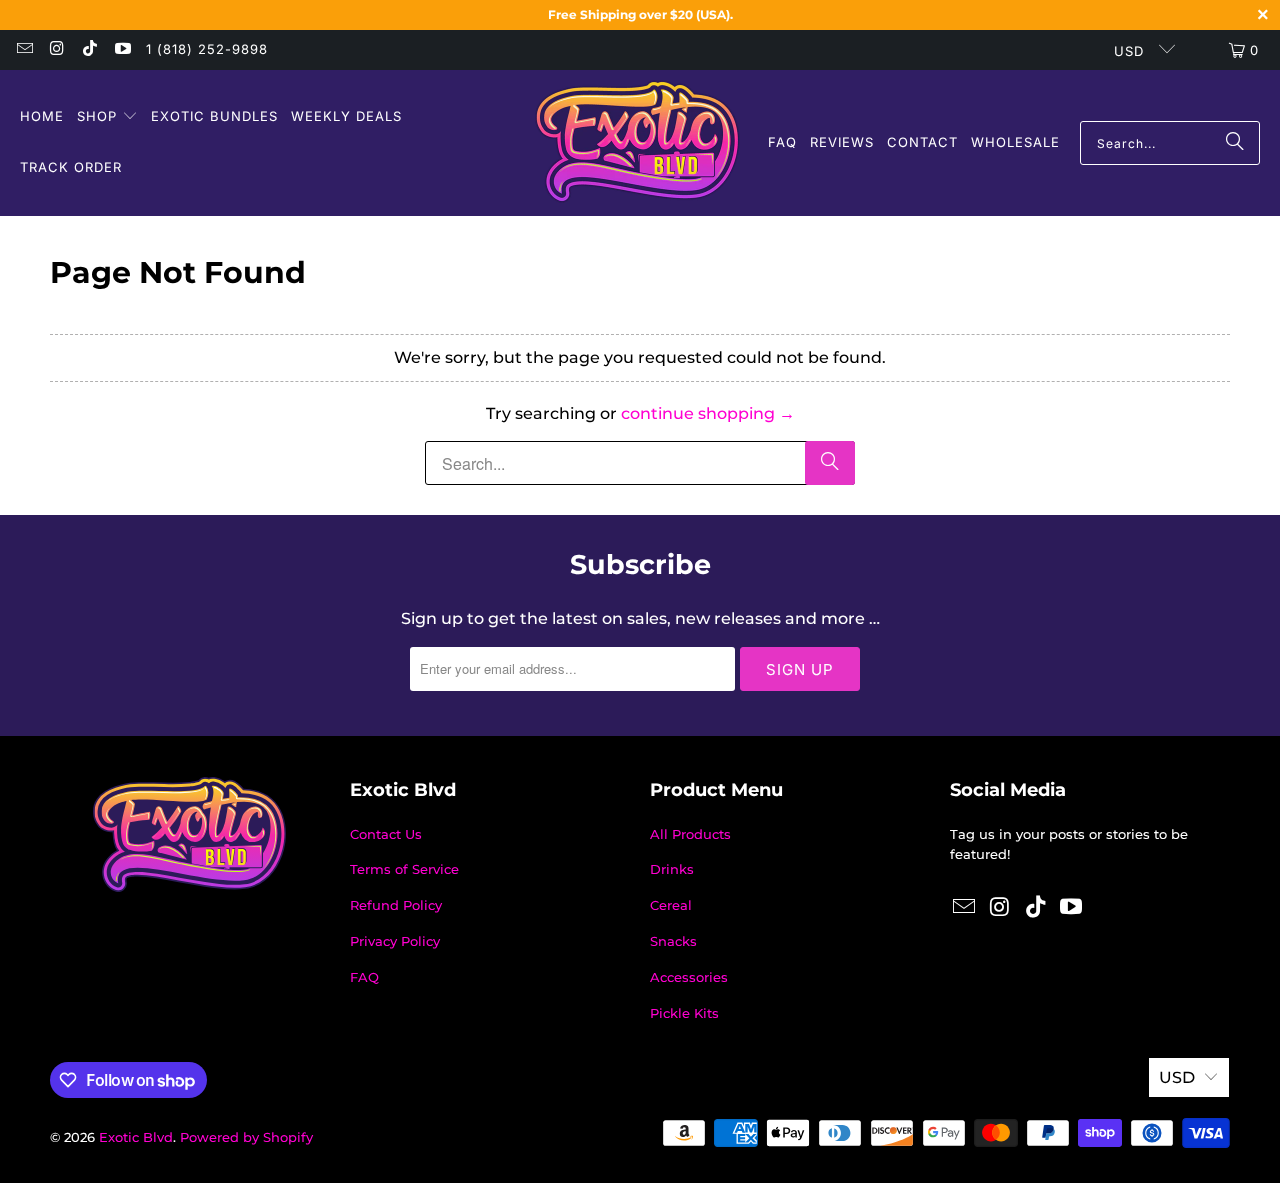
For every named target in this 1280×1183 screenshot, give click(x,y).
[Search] (1235, 143)
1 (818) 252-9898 (207, 49)
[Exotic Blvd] (637, 143)
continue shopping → (708, 413)
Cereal (671, 905)
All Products (690, 834)
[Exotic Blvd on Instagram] (56, 50)
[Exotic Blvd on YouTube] (121, 50)
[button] (107, 117)
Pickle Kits (684, 1013)
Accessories (689, 977)
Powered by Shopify (246, 1137)
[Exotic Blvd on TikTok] (89, 50)
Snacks (673, 941)
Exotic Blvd (136, 1137)
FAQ (364, 977)
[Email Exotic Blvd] (24, 50)
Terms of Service (404, 869)
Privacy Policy (395, 941)
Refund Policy (396, 905)
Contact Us (386, 834)
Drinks (672, 869)
